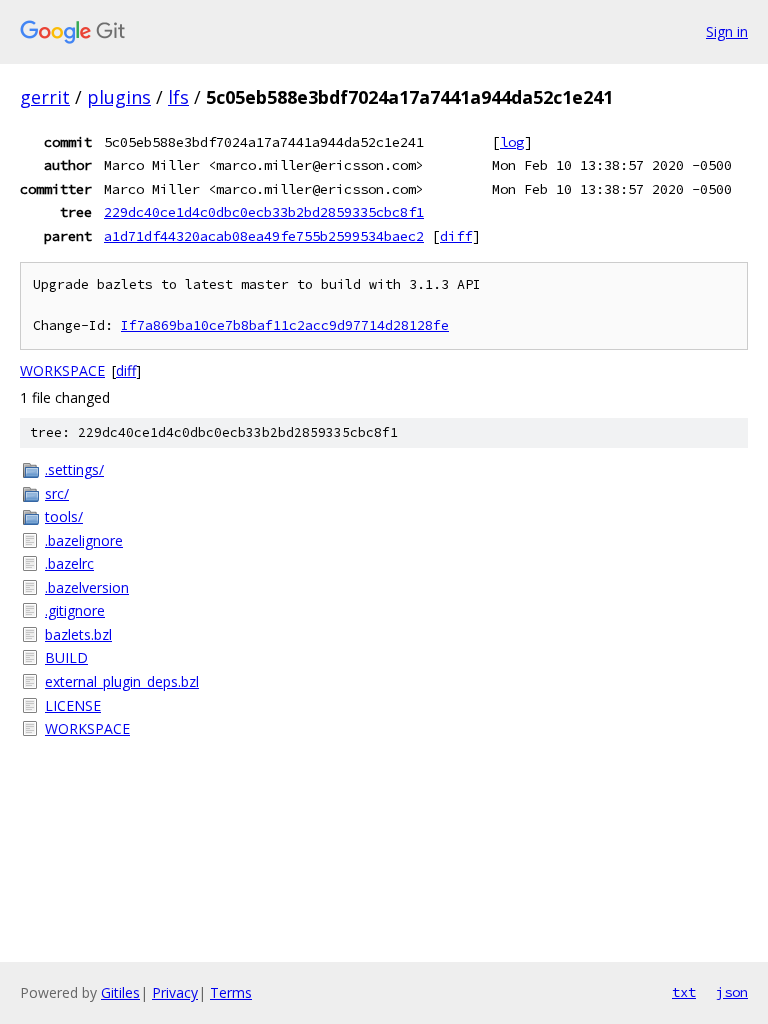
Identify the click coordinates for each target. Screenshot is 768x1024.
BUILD (66, 657)
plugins (119, 97)
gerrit (45, 97)
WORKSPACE (62, 370)
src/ (57, 493)
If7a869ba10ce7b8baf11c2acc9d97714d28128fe (285, 325)
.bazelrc (69, 563)
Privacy (175, 992)
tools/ (64, 516)
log (512, 142)
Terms (231, 992)
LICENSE (73, 705)
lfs (178, 97)
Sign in (727, 31)
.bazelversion (87, 587)
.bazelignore (84, 540)
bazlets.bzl (78, 634)
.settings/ (74, 469)
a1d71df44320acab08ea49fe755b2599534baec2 (264, 236)
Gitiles (120, 992)
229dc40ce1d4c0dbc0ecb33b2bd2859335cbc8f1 (264, 212)
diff (456, 236)
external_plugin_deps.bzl (122, 681)
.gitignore (75, 610)
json (732, 992)
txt (684, 992)
